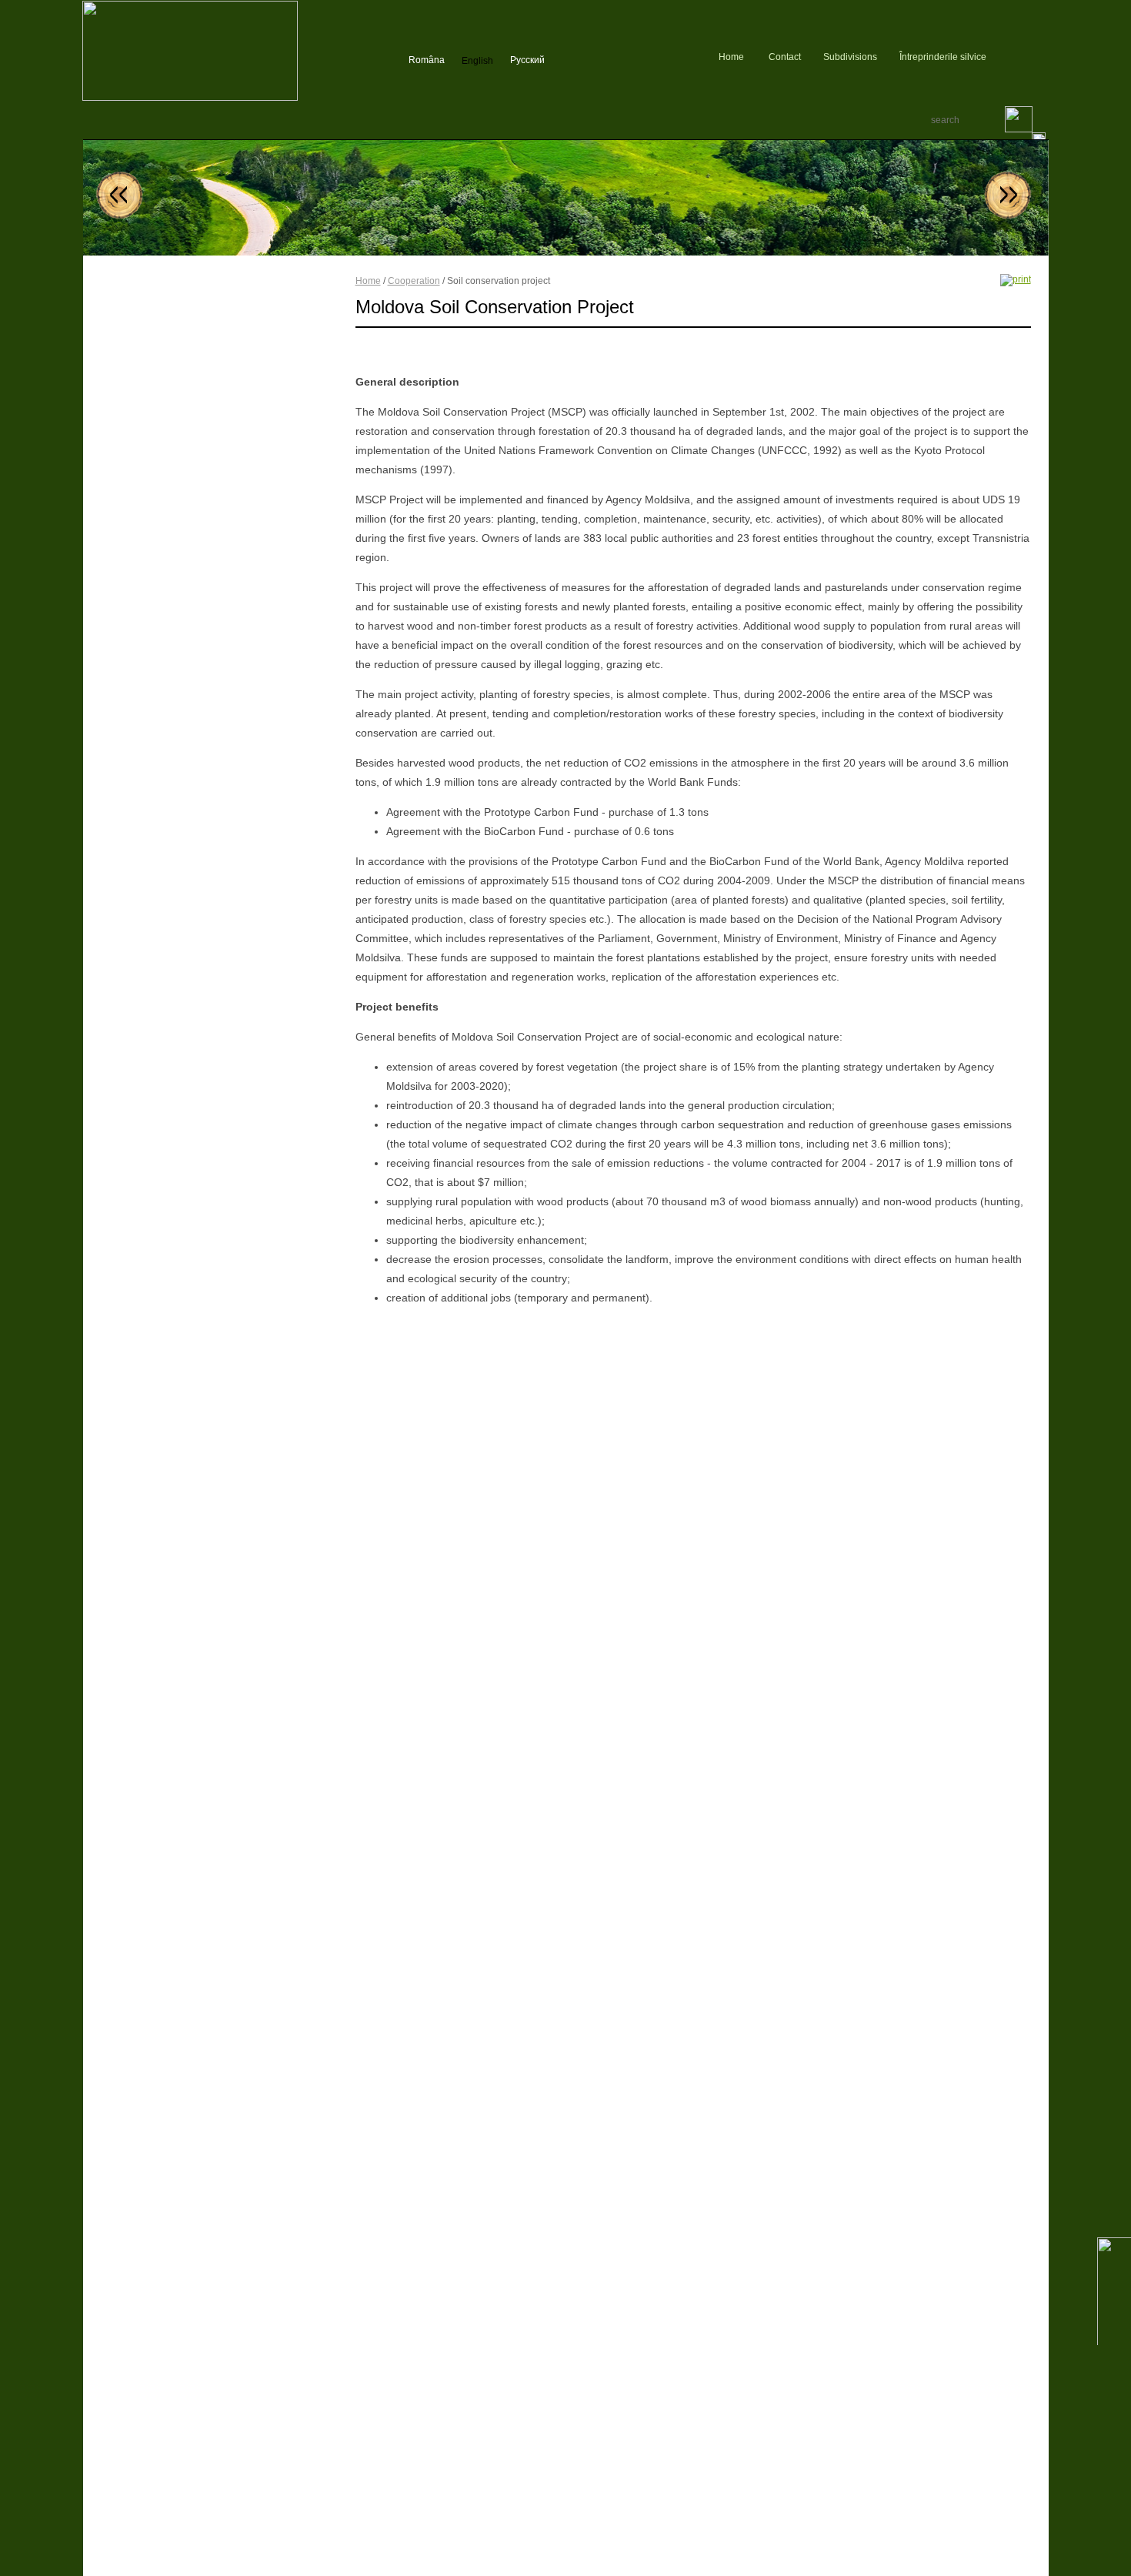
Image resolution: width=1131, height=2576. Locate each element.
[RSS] (1020, 57)
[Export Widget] (1043, 57)
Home (731, 57)
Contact (785, 57)
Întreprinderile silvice (943, 57)
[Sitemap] (1000, 57)
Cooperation (414, 281)
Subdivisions (850, 57)
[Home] (190, 98)
